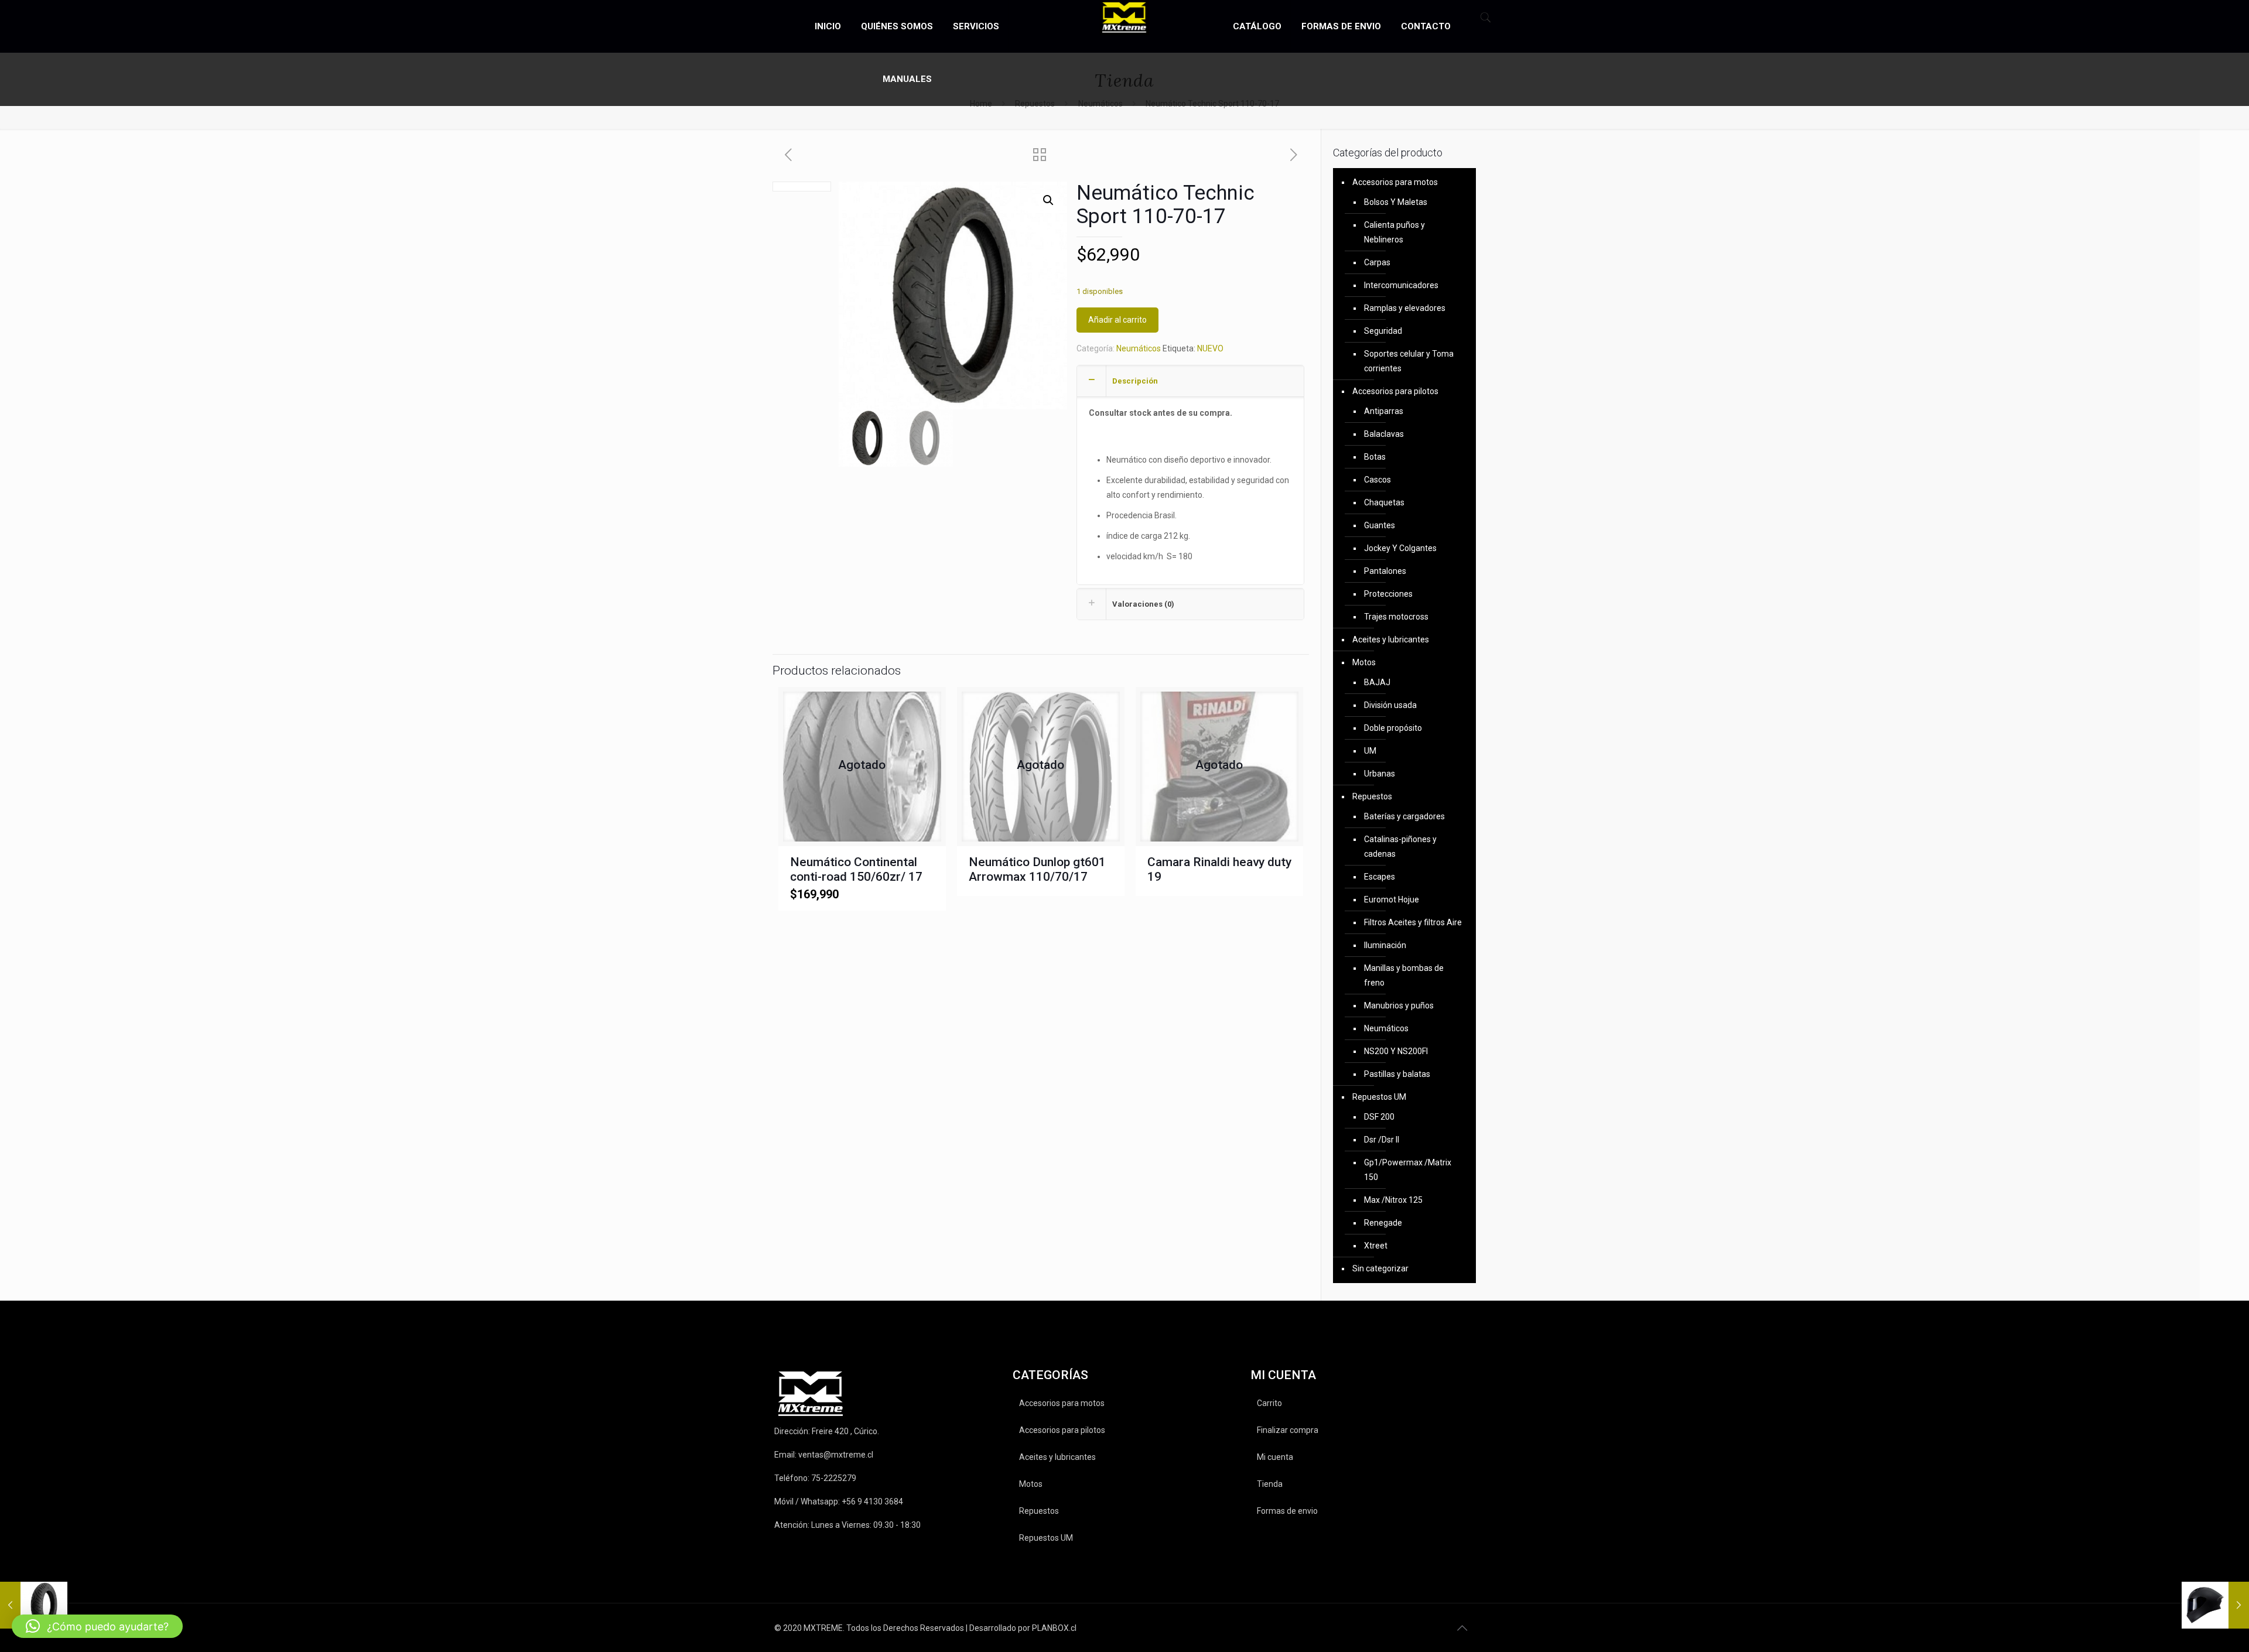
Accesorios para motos (1395, 182)
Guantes (1380, 525)
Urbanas (1380, 774)
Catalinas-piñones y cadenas (1400, 846)
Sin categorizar (1380, 1268)
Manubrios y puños (1399, 1005)
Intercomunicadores (1401, 285)
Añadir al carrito (1117, 320)
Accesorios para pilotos (1395, 391)
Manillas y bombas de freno (1404, 975)
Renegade (1383, 1223)
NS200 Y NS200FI (1396, 1051)
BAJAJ (1377, 682)
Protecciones (1388, 594)
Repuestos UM (1379, 1097)
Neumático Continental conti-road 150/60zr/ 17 (856, 869)
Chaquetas (1384, 502)
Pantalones (1385, 571)
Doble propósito (1393, 728)
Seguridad (1383, 331)
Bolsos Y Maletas (1396, 202)
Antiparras (1384, 411)
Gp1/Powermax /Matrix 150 (1408, 1170)
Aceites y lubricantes (1391, 639)
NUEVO (1210, 348)
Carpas (1377, 262)
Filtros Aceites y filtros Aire (1413, 922)
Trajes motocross (1396, 617)
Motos (1364, 662)
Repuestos (1372, 796)
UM (1370, 751)
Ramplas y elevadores (1405, 308)
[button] (1048, 200)
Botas (1375, 457)
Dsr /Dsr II (1382, 1140)
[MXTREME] (1125, 18)
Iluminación (1385, 945)
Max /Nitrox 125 (1393, 1200)
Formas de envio (1287, 1511)
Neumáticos (1139, 348)
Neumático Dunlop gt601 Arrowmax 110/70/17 (1037, 869)
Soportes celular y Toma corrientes (1409, 361)
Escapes (1380, 877)
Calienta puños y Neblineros (1394, 232)
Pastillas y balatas (1397, 1074)
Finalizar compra (1288, 1430)
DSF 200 (1379, 1117)
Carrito (1269, 1403)
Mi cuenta (1275, 1457)
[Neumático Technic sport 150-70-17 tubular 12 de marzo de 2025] (34, 1605)
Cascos (1378, 480)
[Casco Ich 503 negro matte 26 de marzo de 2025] (2215, 1605)
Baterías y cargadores (1404, 816)
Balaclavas (1384, 434)
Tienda (1270, 1484)
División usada (1390, 705)
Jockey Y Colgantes (1400, 548)
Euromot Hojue (1392, 899)
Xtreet (1376, 1246)
